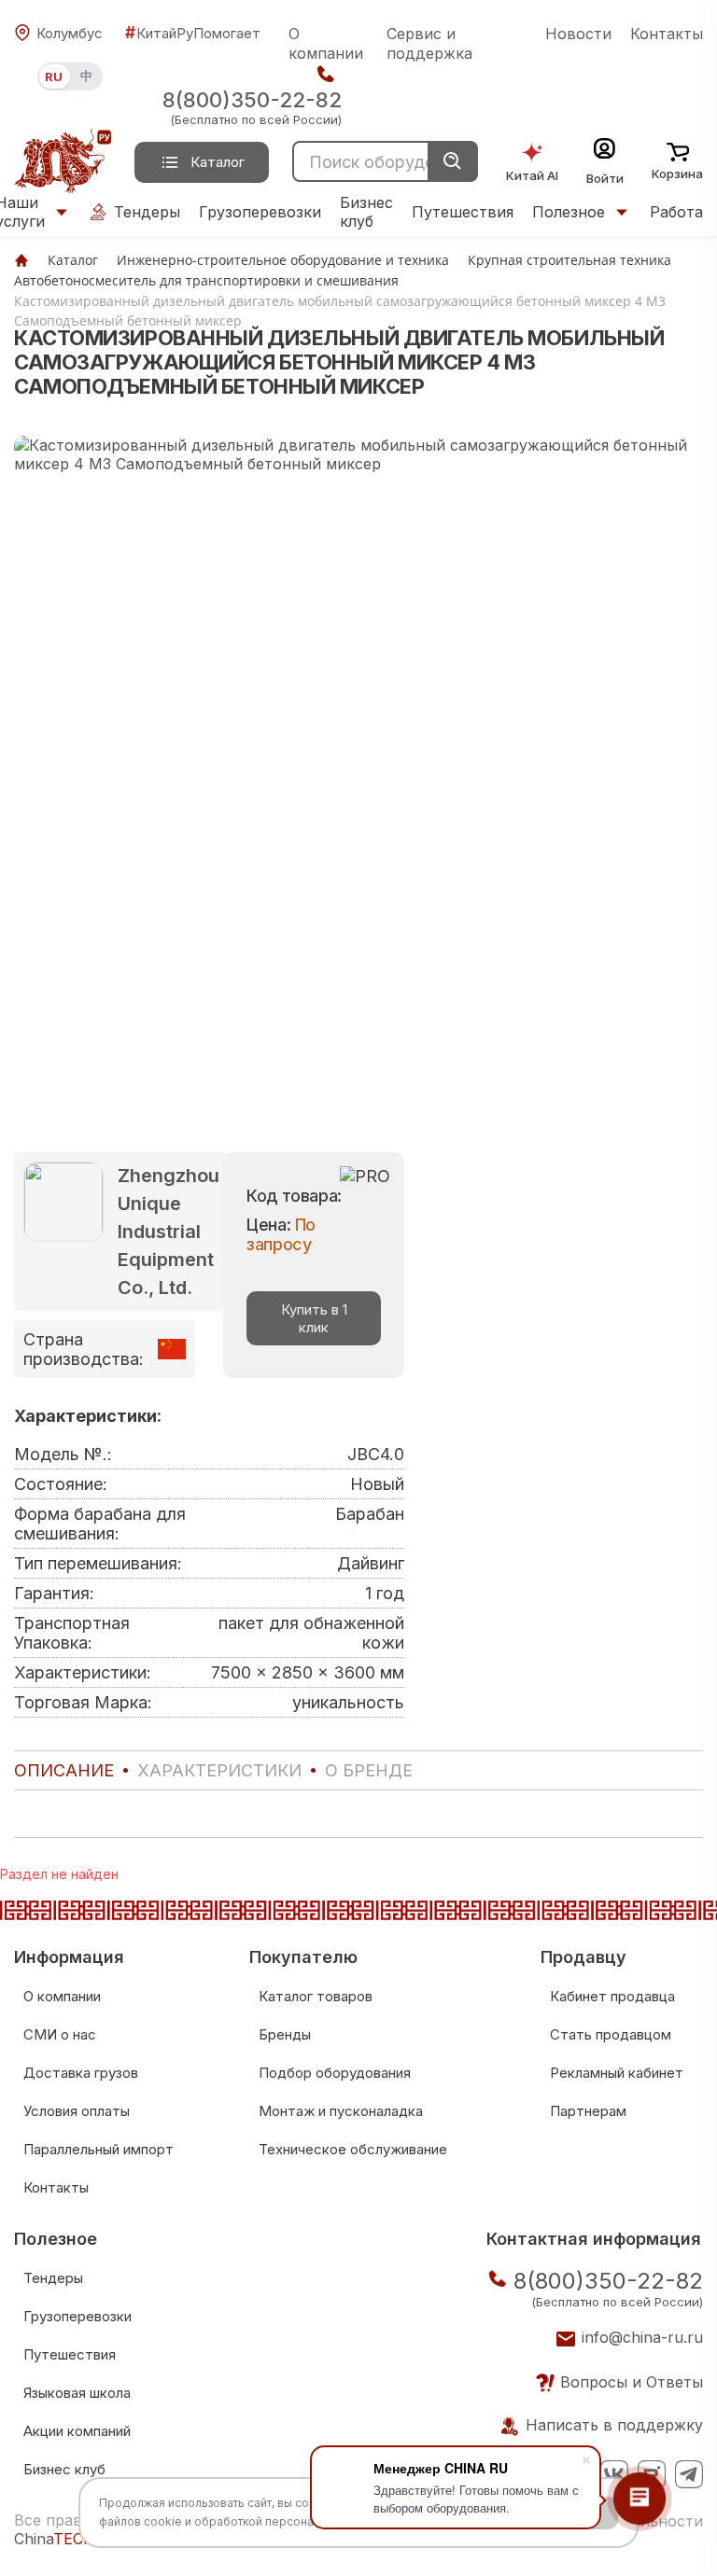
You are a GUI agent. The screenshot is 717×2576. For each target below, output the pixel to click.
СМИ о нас (60, 2034)
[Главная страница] (21, 260)
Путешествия (463, 212)
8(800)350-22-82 (252, 100)
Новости (578, 34)
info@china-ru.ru (642, 2337)
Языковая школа (77, 2393)
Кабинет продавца (612, 1996)
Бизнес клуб (366, 212)
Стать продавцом (611, 2034)
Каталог (218, 162)
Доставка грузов (81, 2073)
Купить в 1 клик (314, 1318)
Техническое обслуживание (353, 2149)
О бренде (369, 1770)
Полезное (569, 212)
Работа (676, 212)
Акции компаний (77, 2431)
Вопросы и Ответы (632, 2382)
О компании (326, 43)
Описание (64, 1770)
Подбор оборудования (335, 2073)
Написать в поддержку (614, 2425)
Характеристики (219, 1770)
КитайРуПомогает (193, 33)
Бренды (285, 2034)
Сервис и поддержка (429, 43)
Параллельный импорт (98, 2149)
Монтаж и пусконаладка (341, 2111)
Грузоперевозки (260, 212)
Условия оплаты (77, 2111)
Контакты (667, 34)
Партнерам (588, 2111)
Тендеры (147, 212)
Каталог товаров (316, 1996)
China (55, 2539)
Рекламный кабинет (617, 2073)
